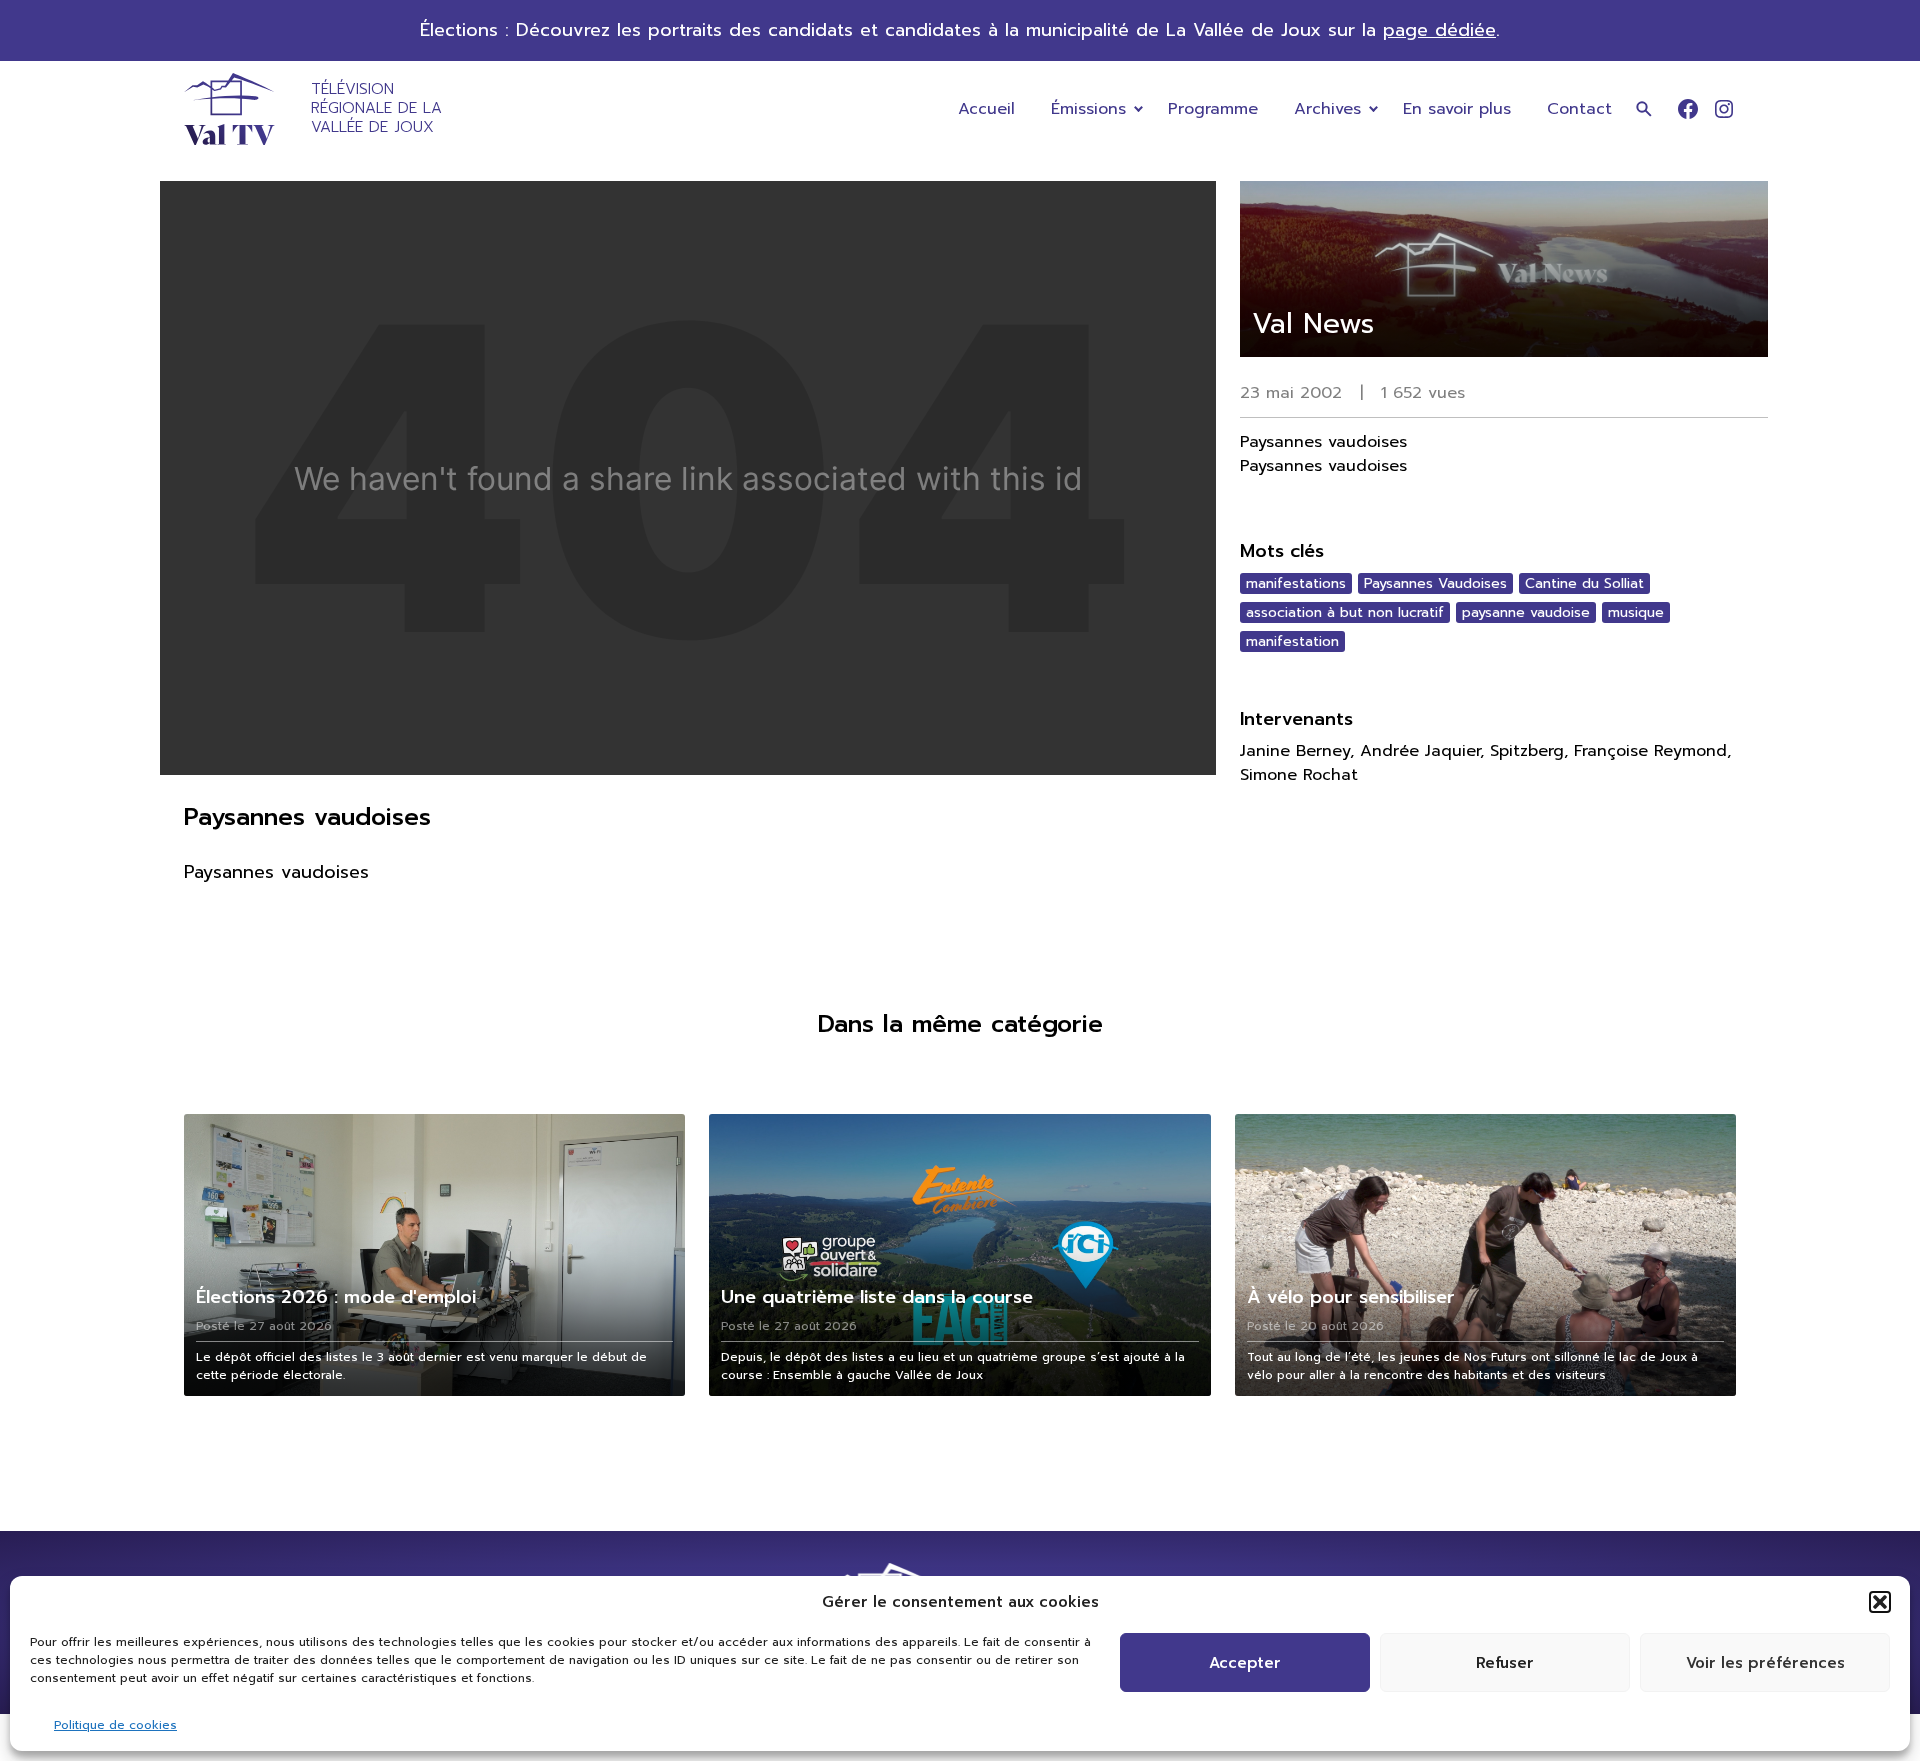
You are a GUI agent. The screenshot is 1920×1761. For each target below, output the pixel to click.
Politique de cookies (115, 1725)
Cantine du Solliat (1584, 583)
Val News (1313, 323)
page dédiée (1439, 30)
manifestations (1296, 583)
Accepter (1245, 1663)
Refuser (1505, 1663)
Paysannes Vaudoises (1435, 583)
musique (1636, 612)
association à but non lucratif (1345, 612)
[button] (1880, 1602)
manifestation (1292, 641)
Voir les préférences (1765, 1663)
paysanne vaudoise (1526, 612)
